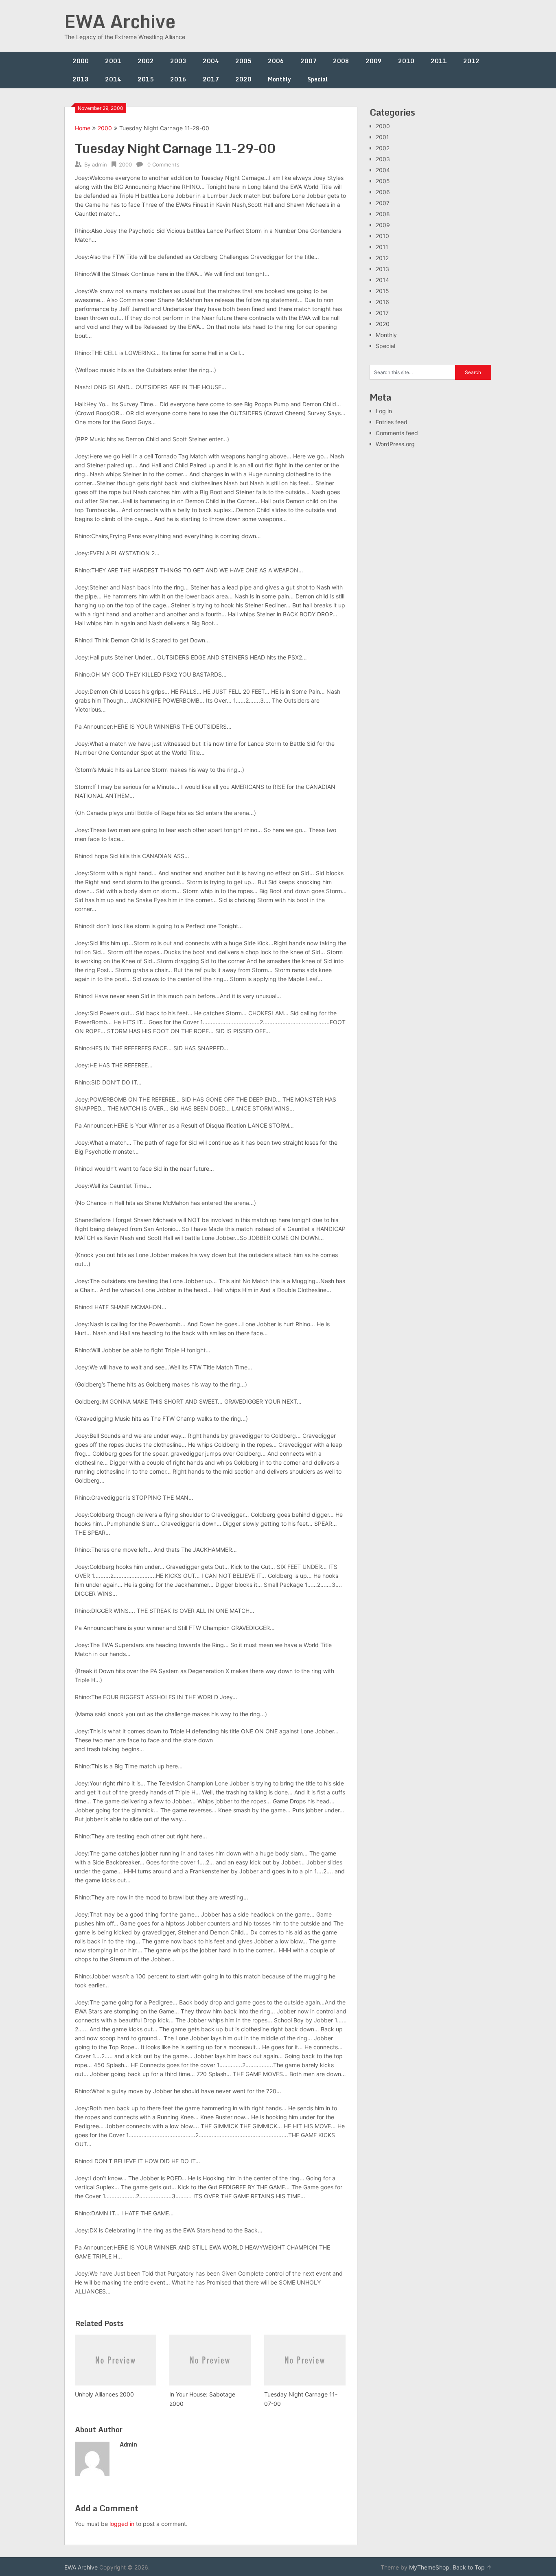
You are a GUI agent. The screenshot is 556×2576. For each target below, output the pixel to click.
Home (83, 128)
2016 (178, 79)
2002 (146, 61)
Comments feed (397, 433)
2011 (439, 61)
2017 (211, 79)
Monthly (279, 79)
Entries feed (392, 422)
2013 (81, 79)
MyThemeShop (429, 2567)
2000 (81, 61)
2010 (406, 61)
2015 (146, 79)
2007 (309, 61)
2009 (374, 61)
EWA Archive (120, 21)
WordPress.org (395, 444)
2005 (243, 61)
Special (317, 79)
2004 (211, 61)
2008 (341, 61)
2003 (178, 61)
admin (100, 164)
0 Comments (163, 164)
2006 (276, 61)
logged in (122, 2524)
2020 (243, 79)
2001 (113, 61)
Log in (384, 411)
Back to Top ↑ (472, 2567)
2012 (471, 61)
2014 (113, 79)
